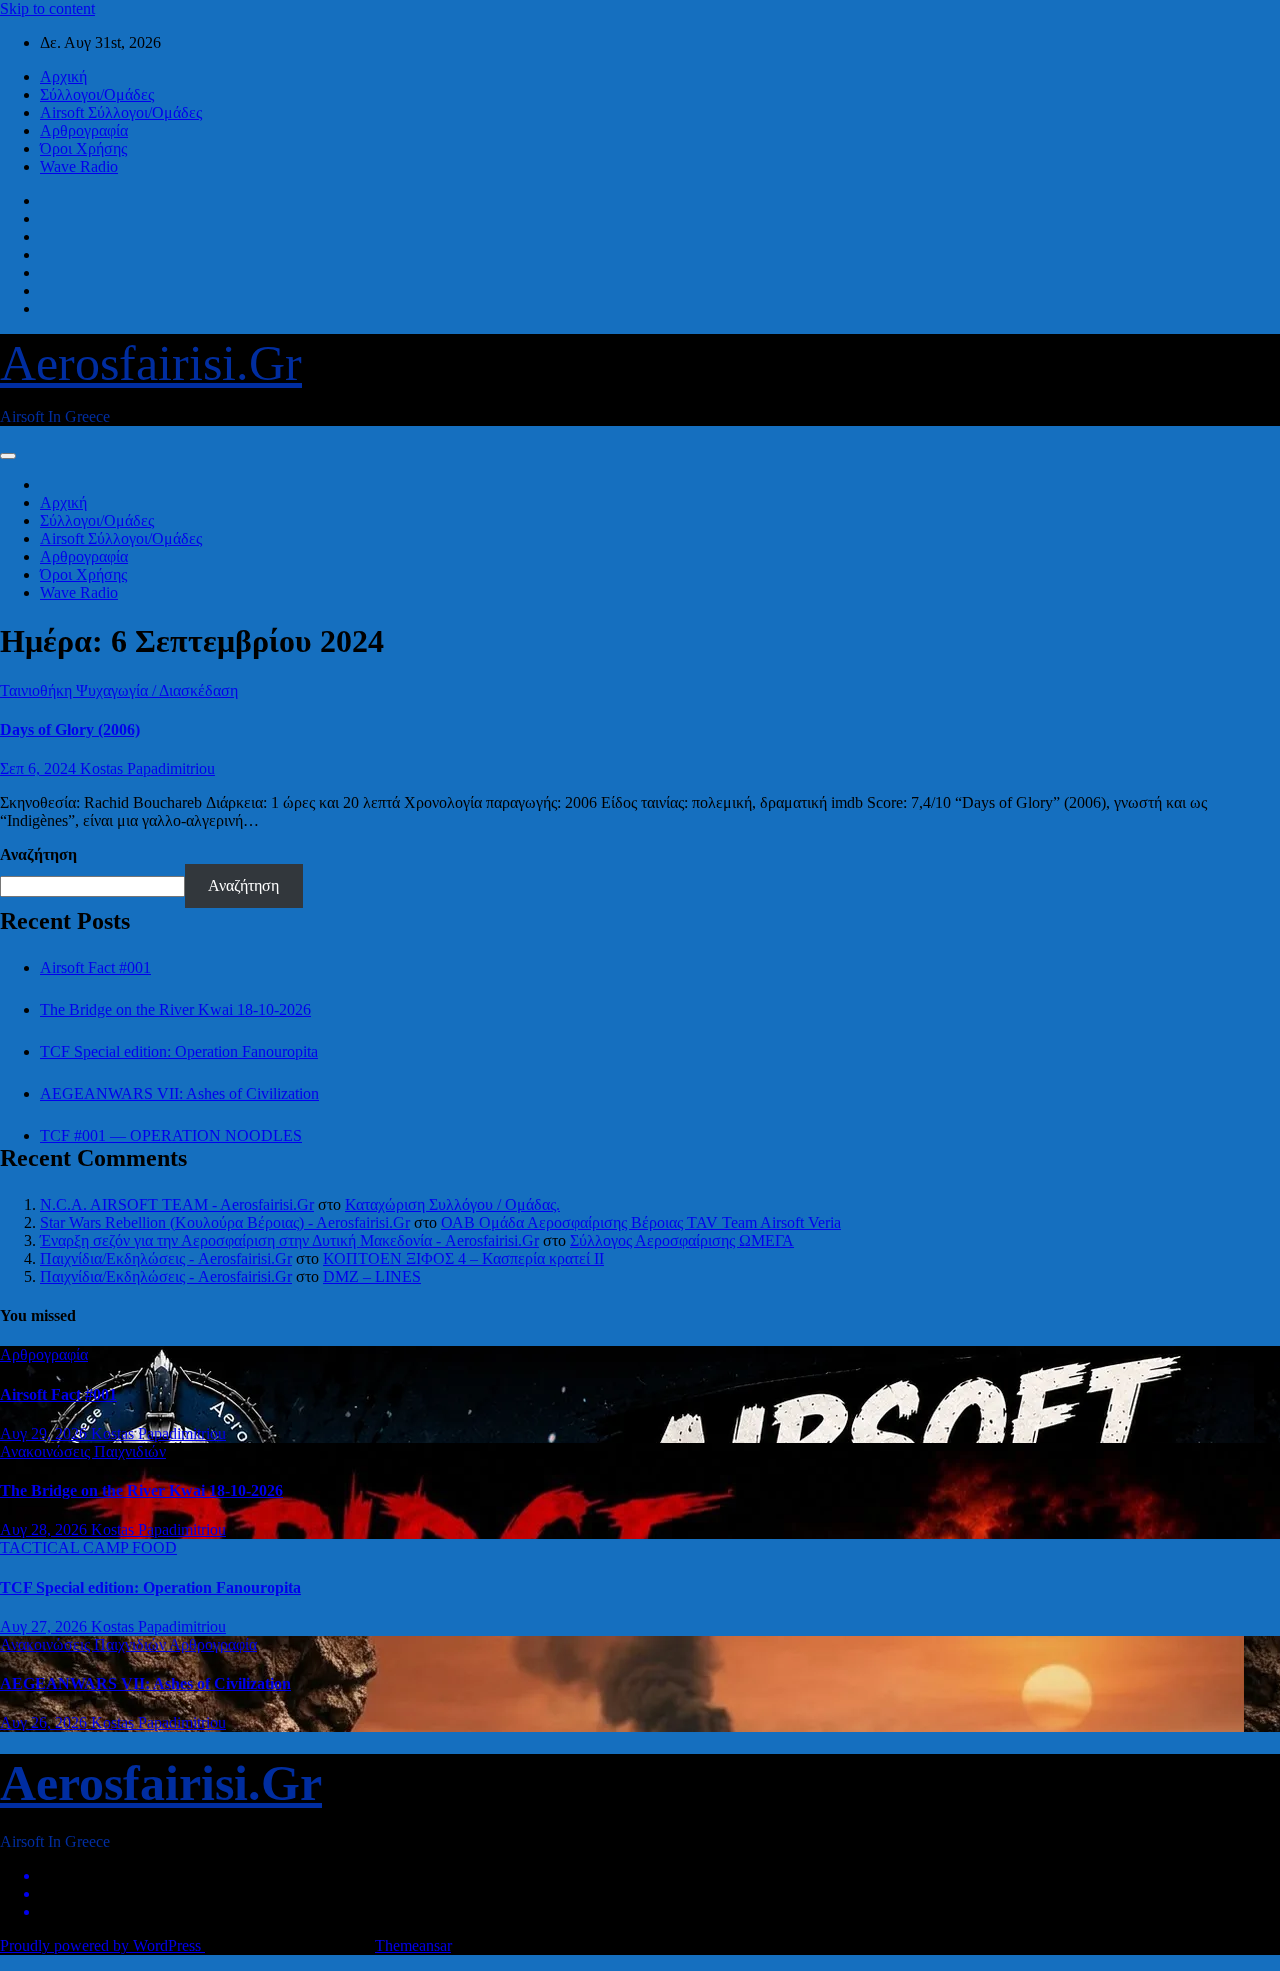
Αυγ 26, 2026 (45, 1722)
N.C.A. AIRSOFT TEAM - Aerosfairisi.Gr (177, 1204)
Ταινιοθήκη (38, 690)
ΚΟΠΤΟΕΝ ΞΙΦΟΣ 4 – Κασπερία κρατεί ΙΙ (463, 1258)
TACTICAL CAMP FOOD (88, 1547)
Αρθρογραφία (84, 130)
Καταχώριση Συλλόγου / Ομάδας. (452, 1204)
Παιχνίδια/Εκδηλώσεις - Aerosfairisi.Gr (166, 1258)
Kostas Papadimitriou (147, 768)
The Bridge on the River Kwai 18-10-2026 (175, 1009)
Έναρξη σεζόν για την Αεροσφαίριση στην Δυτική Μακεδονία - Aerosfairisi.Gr (289, 1240)
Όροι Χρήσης (83, 148)
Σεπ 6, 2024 (40, 768)
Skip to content (47, 8)
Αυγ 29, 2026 (45, 1433)
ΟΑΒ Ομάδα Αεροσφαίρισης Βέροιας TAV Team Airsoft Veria (641, 1222)
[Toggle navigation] (8, 456)
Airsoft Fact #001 (95, 967)
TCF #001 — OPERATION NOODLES (171, 1135)
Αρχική (63, 76)
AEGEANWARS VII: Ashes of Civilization (179, 1093)
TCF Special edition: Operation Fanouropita (179, 1051)
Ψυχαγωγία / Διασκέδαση (157, 690)
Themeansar (413, 1945)
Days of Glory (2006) (70, 729)
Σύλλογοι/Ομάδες (97, 94)
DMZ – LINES (372, 1276)
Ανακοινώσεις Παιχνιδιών (83, 1451)
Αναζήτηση (38, 854)
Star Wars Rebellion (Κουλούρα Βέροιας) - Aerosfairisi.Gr (225, 1222)
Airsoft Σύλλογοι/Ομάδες (121, 112)
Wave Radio (79, 166)
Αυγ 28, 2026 (45, 1529)
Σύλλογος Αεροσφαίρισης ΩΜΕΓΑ (682, 1240)
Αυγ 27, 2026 (45, 1626)
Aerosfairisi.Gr (151, 363)
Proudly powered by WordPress (102, 1945)
